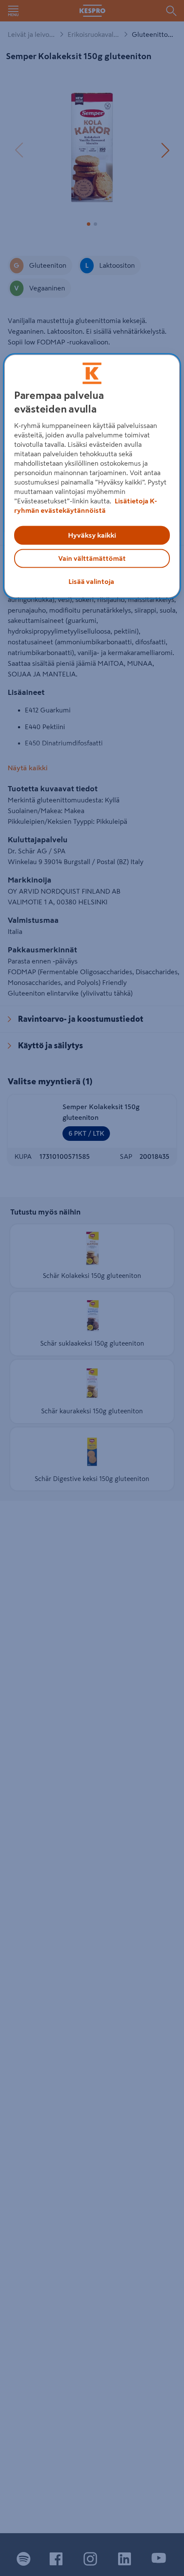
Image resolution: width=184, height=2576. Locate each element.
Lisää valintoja (91, 581)
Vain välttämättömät (92, 558)
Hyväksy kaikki (92, 535)
